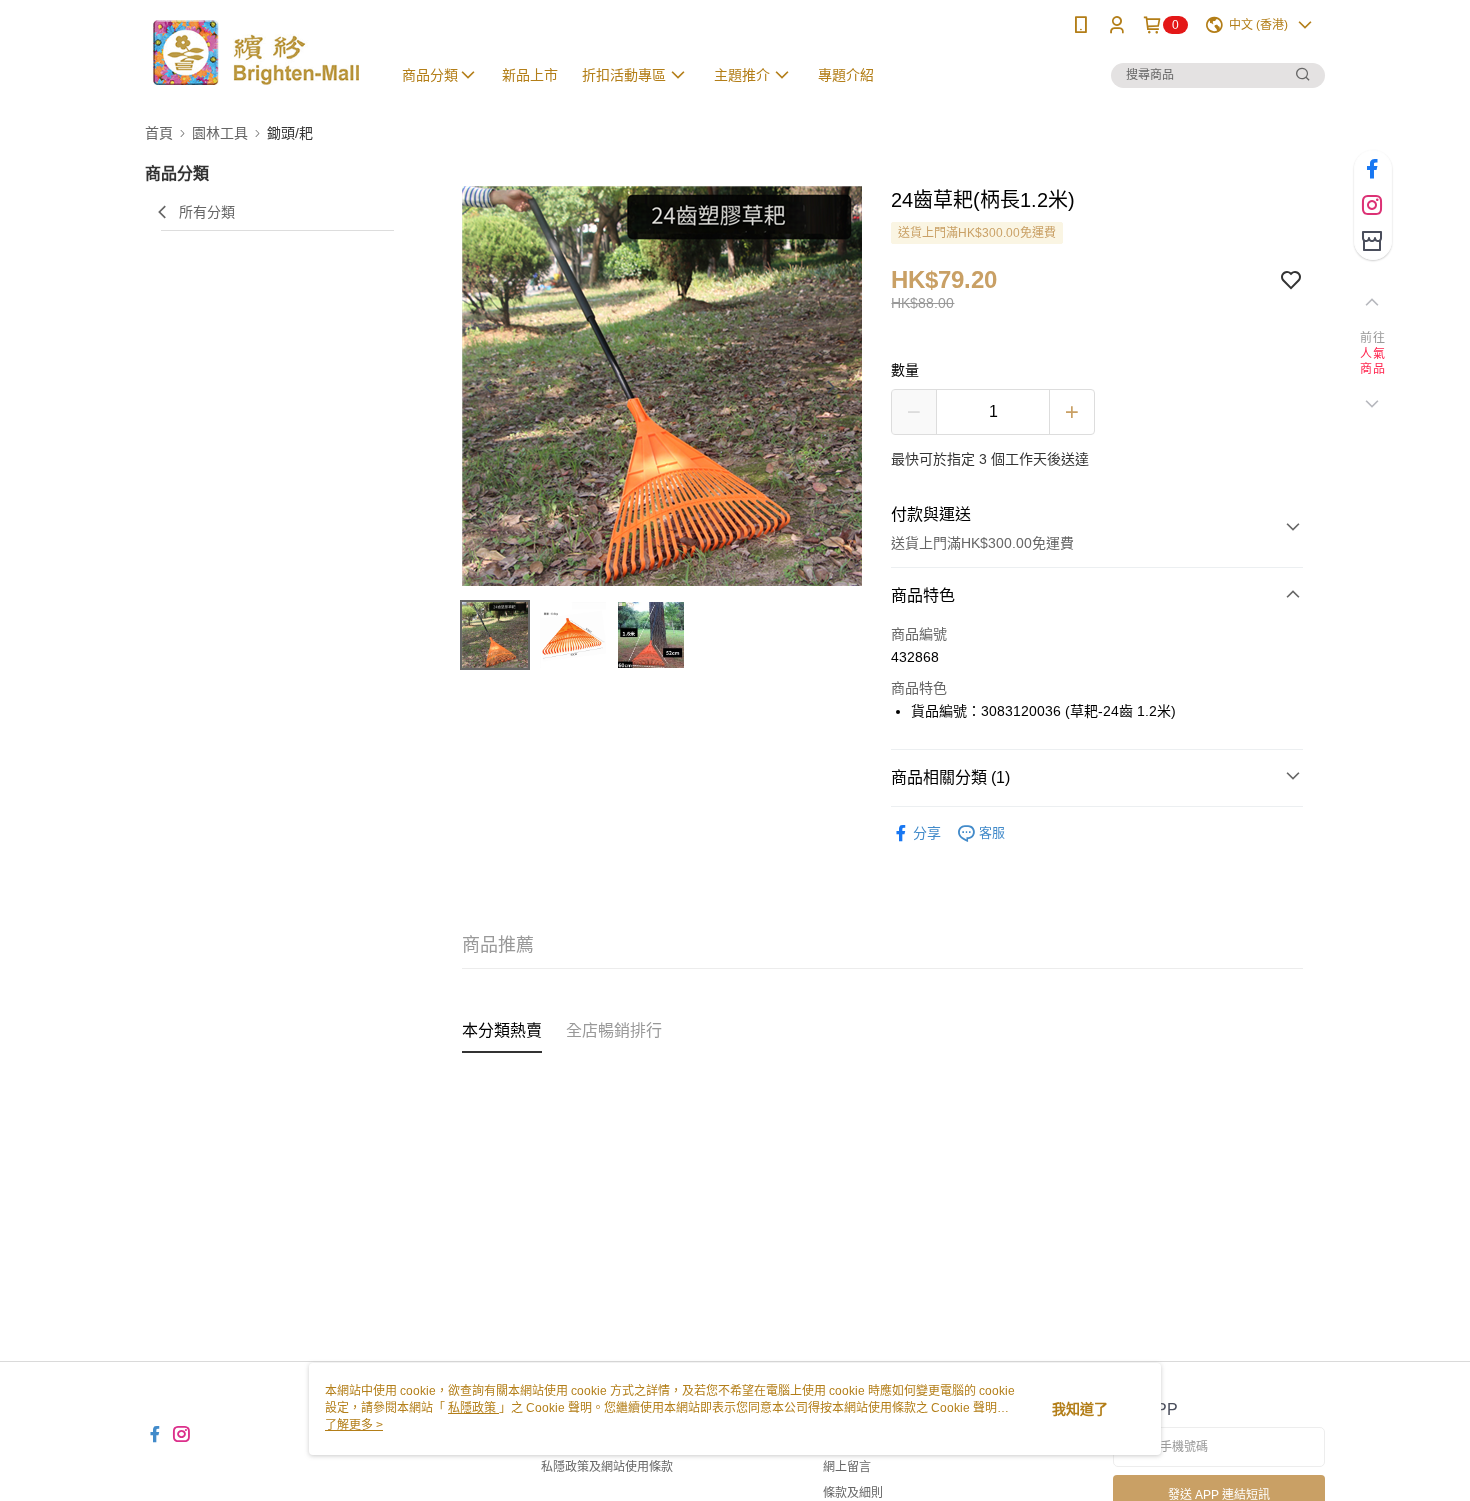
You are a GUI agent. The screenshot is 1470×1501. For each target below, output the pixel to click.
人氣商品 (1372, 362)
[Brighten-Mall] (256, 52)
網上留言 (847, 1467)
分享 (927, 833)
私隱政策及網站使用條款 (607, 1467)
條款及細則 (853, 1493)
